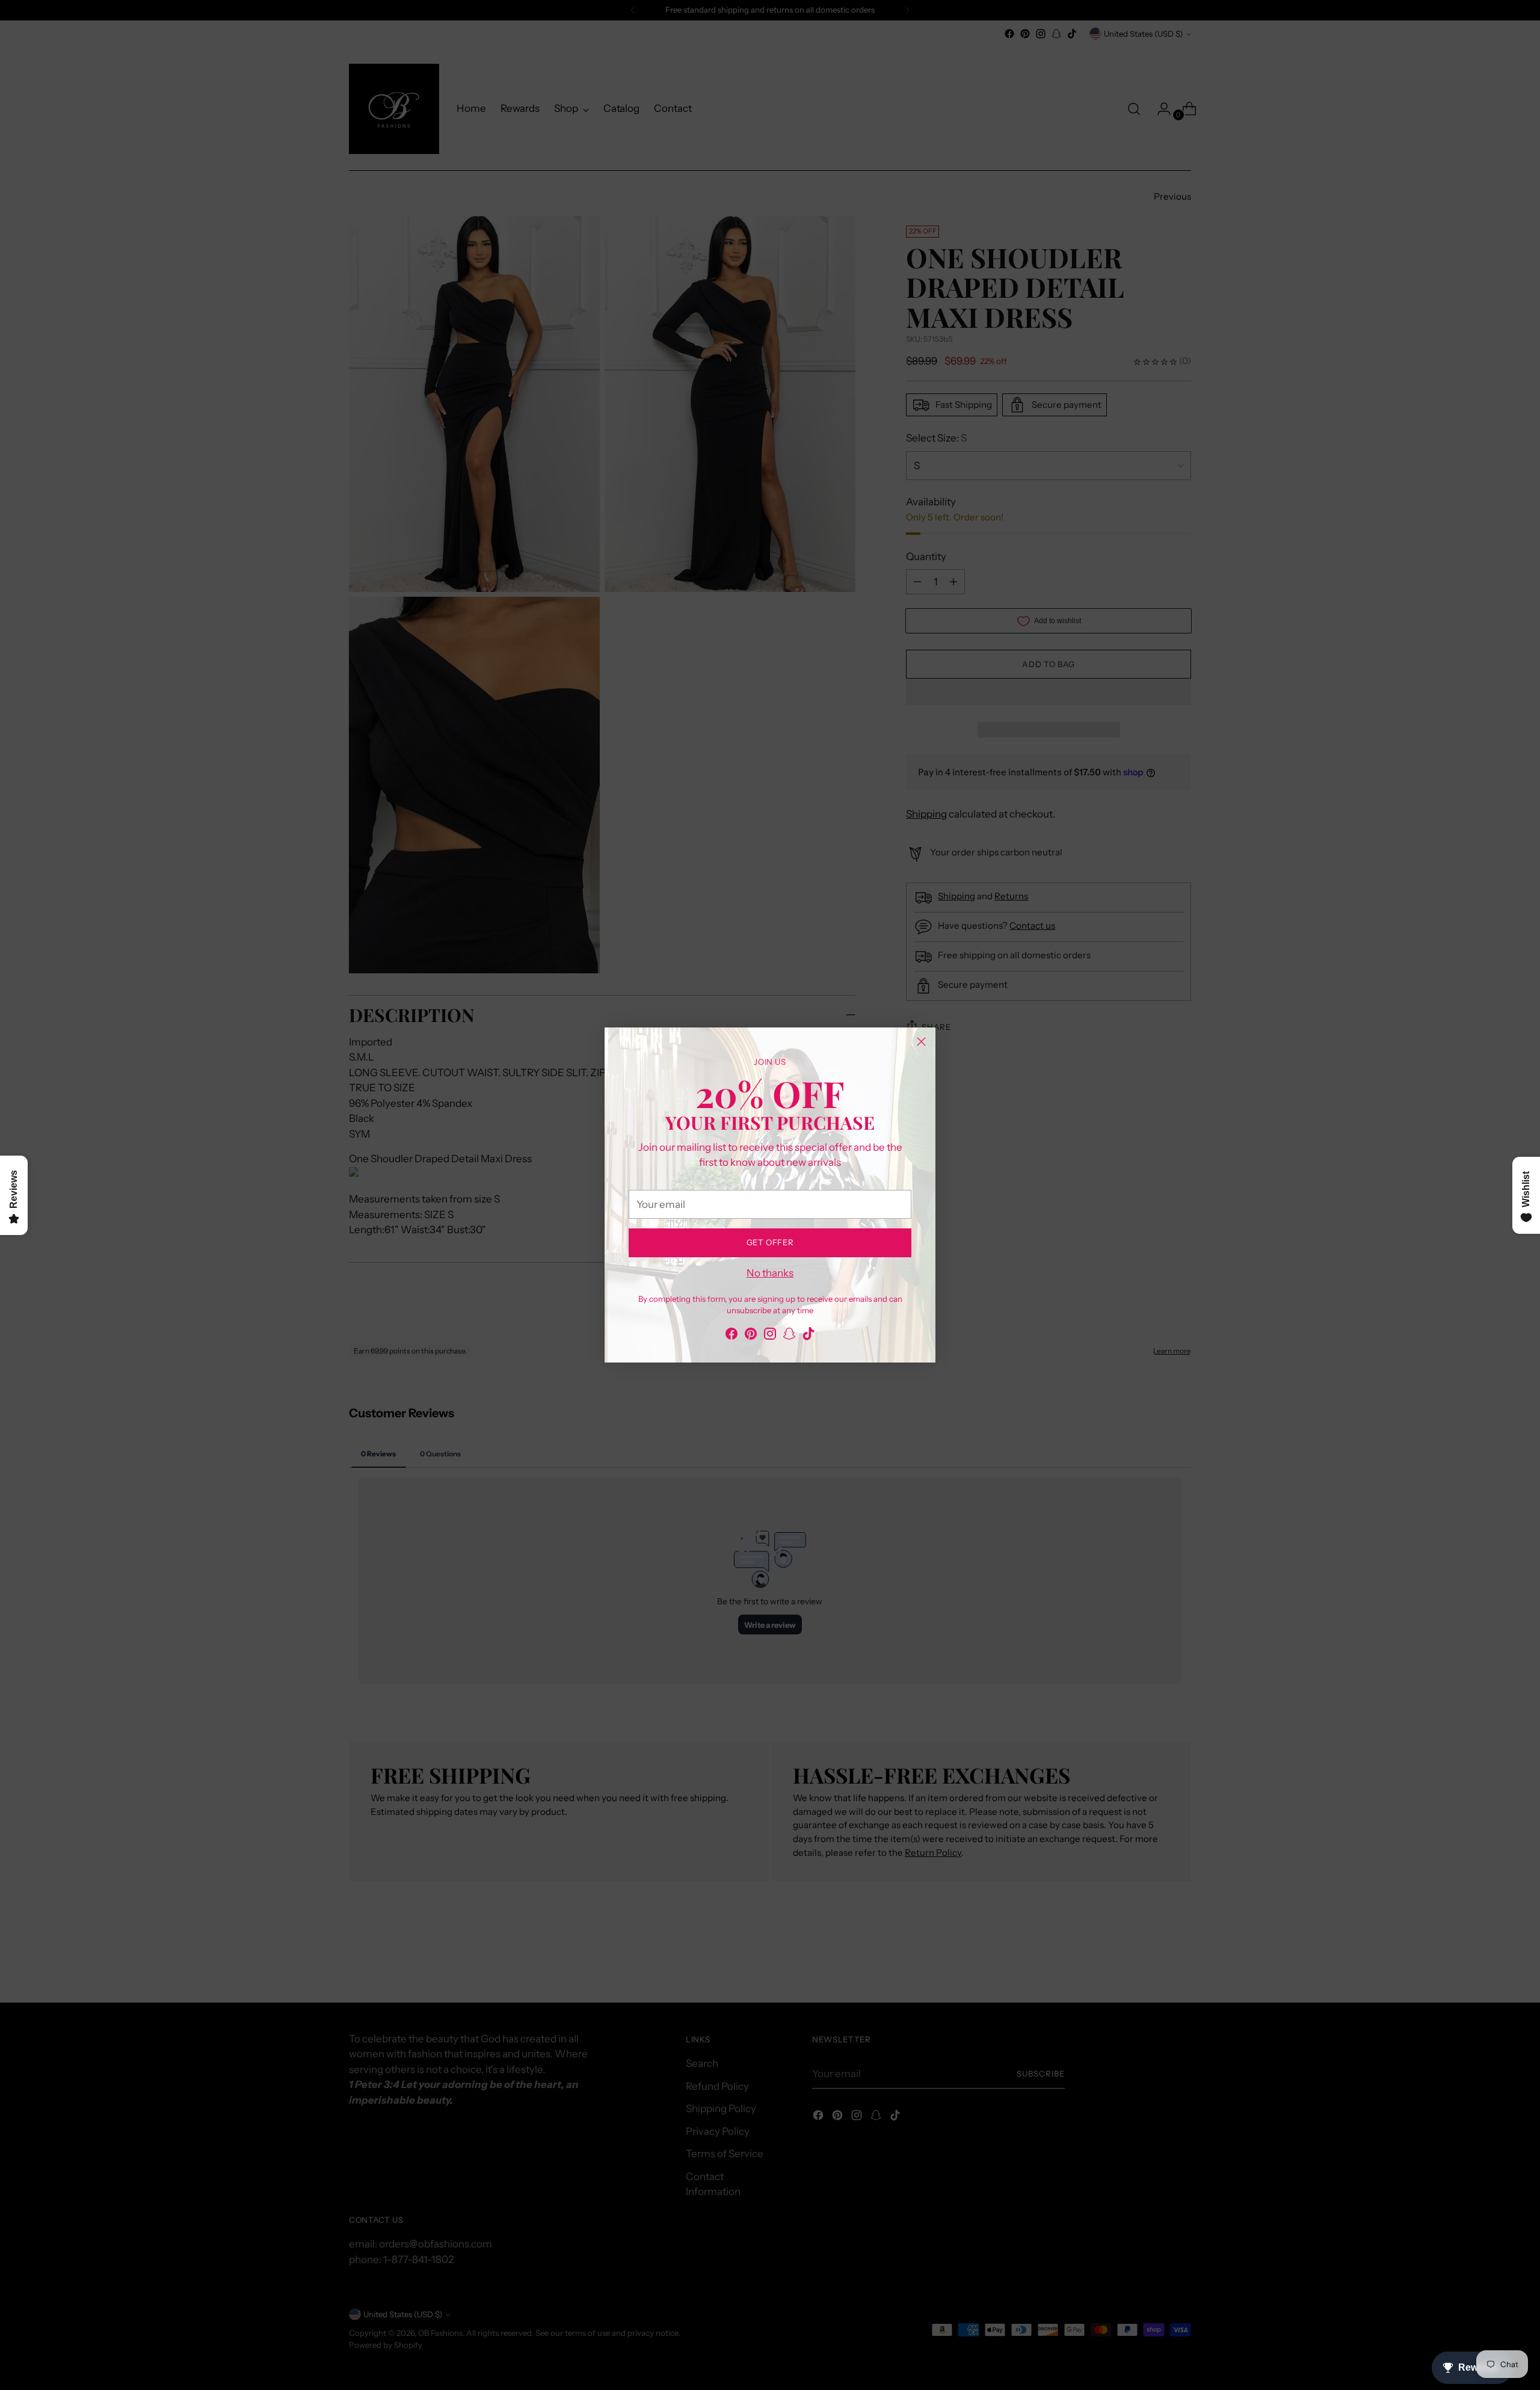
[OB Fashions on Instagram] (770, 1336)
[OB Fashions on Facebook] (731, 1336)
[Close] (921, 1042)
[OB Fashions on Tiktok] (808, 1336)
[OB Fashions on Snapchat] (789, 1336)
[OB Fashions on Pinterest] (751, 1336)
